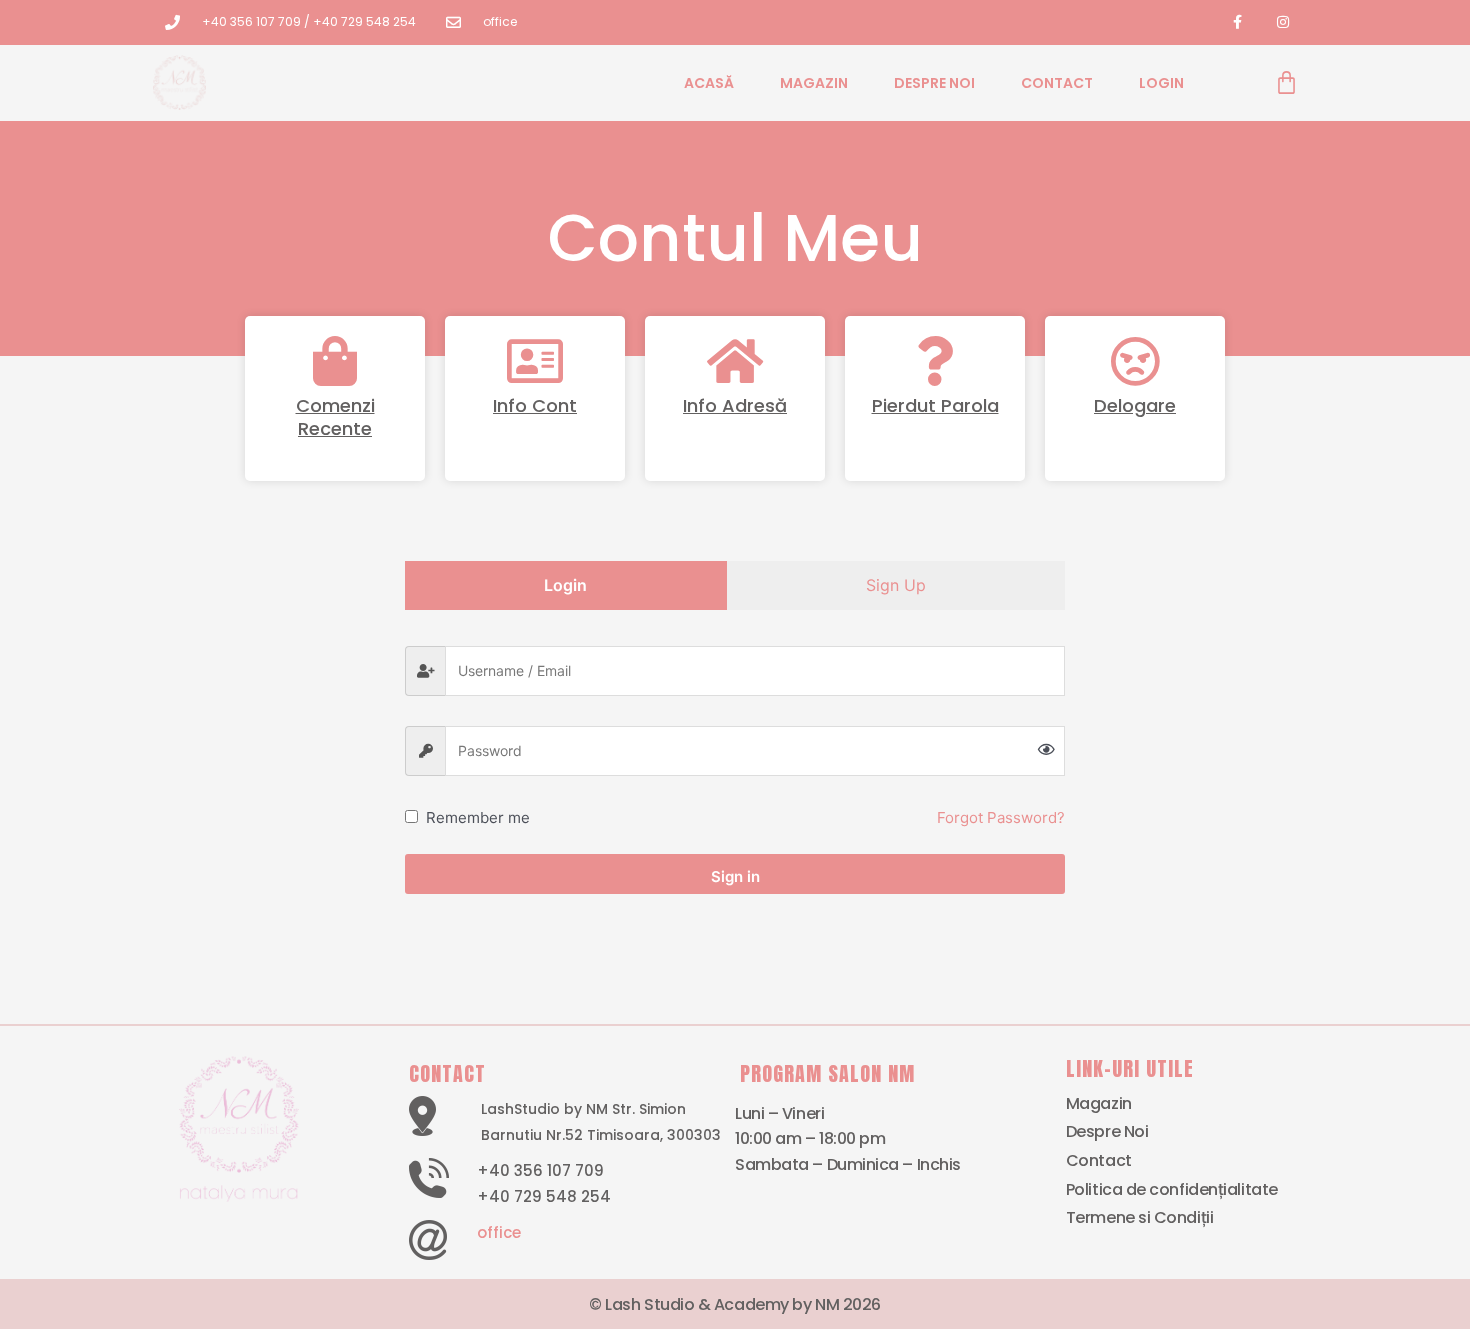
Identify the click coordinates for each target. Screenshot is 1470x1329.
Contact (1057, 83)
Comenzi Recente (335, 417)
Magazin (814, 83)
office (499, 1232)
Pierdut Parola (935, 405)
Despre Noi (934, 83)
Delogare (1135, 405)
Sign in (735, 876)
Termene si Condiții (1139, 1217)
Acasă (709, 83)
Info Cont (535, 405)
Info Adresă (735, 405)
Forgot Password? (1001, 817)
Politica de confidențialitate (1172, 1189)
